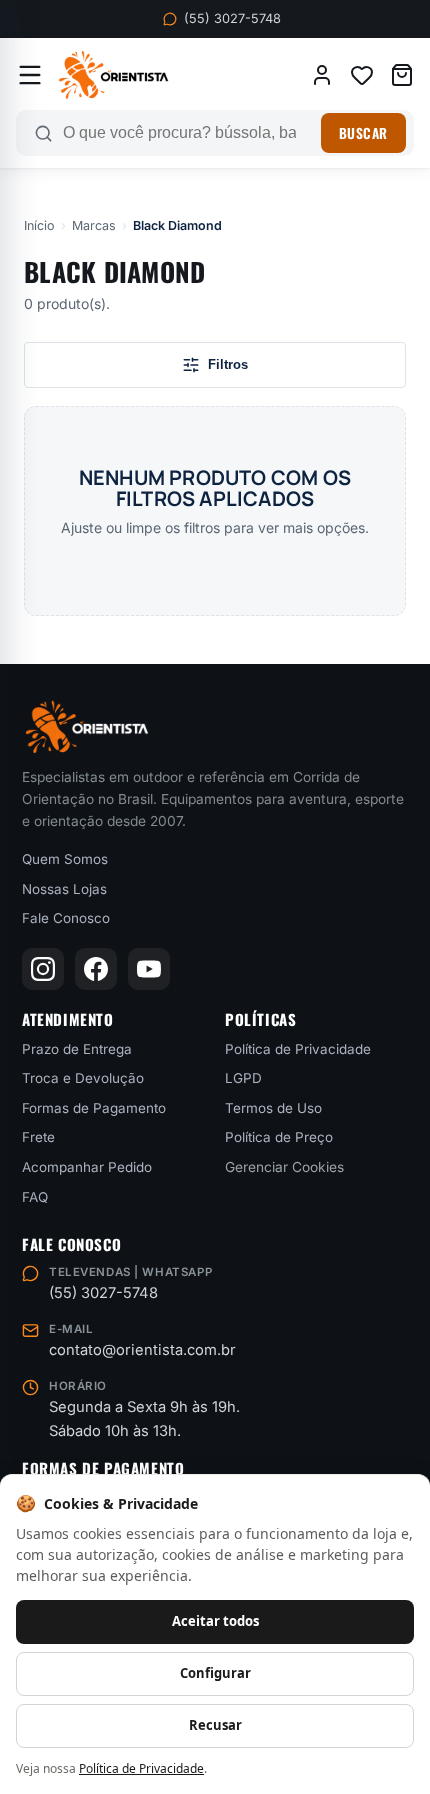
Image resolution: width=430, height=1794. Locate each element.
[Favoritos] (362, 75)
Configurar (215, 1673)
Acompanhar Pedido (87, 1167)
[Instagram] (43, 969)
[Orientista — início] (113, 75)
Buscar (363, 133)
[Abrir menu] (30, 75)
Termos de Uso (273, 1108)
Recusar (215, 1725)
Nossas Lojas (64, 889)
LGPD (243, 1078)
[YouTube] (149, 969)
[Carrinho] (402, 75)
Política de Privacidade (298, 1049)
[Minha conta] (322, 75)
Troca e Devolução (83, 1078)
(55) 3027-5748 (232, 18)
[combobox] (187, 133)
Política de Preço (279, 1137)
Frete (38, 1137)
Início (39, 225)
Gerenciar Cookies (284, 1167)
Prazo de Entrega (77, 1049)
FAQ (35, 1197)
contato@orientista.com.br (142, 1350)
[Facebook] (96, 969)
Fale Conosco (66, 918)
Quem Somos (65, 859)
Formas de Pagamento (94, 1108)
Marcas (94, 225)
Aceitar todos (215, 1621)
